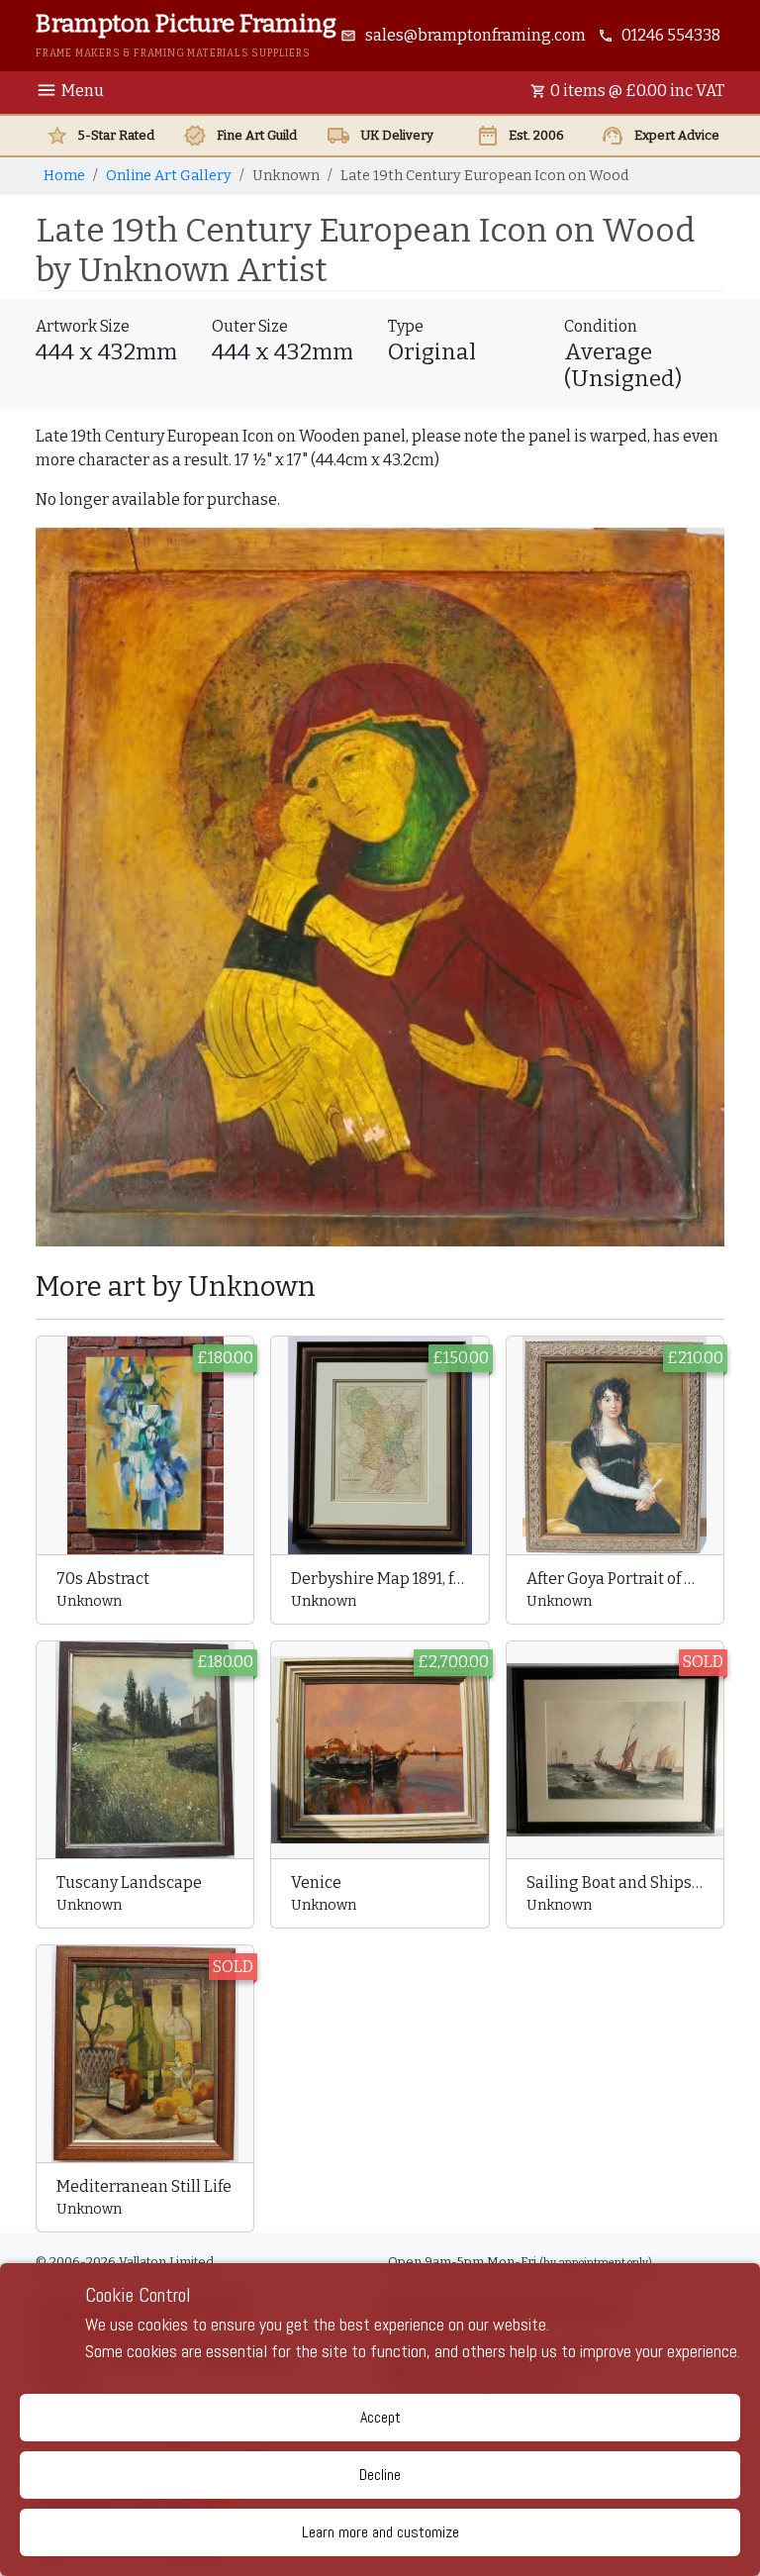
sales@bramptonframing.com (475, 35)
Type (406, 326)
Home (64, 176)
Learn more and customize (380, 2532)
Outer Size (250, 326)
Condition (601, 326)
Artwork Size (83, 326)
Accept (380, 2417)
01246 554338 (671, 35)
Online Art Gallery (169, 176)
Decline (380, 2475)
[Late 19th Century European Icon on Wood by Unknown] (380, 886)
